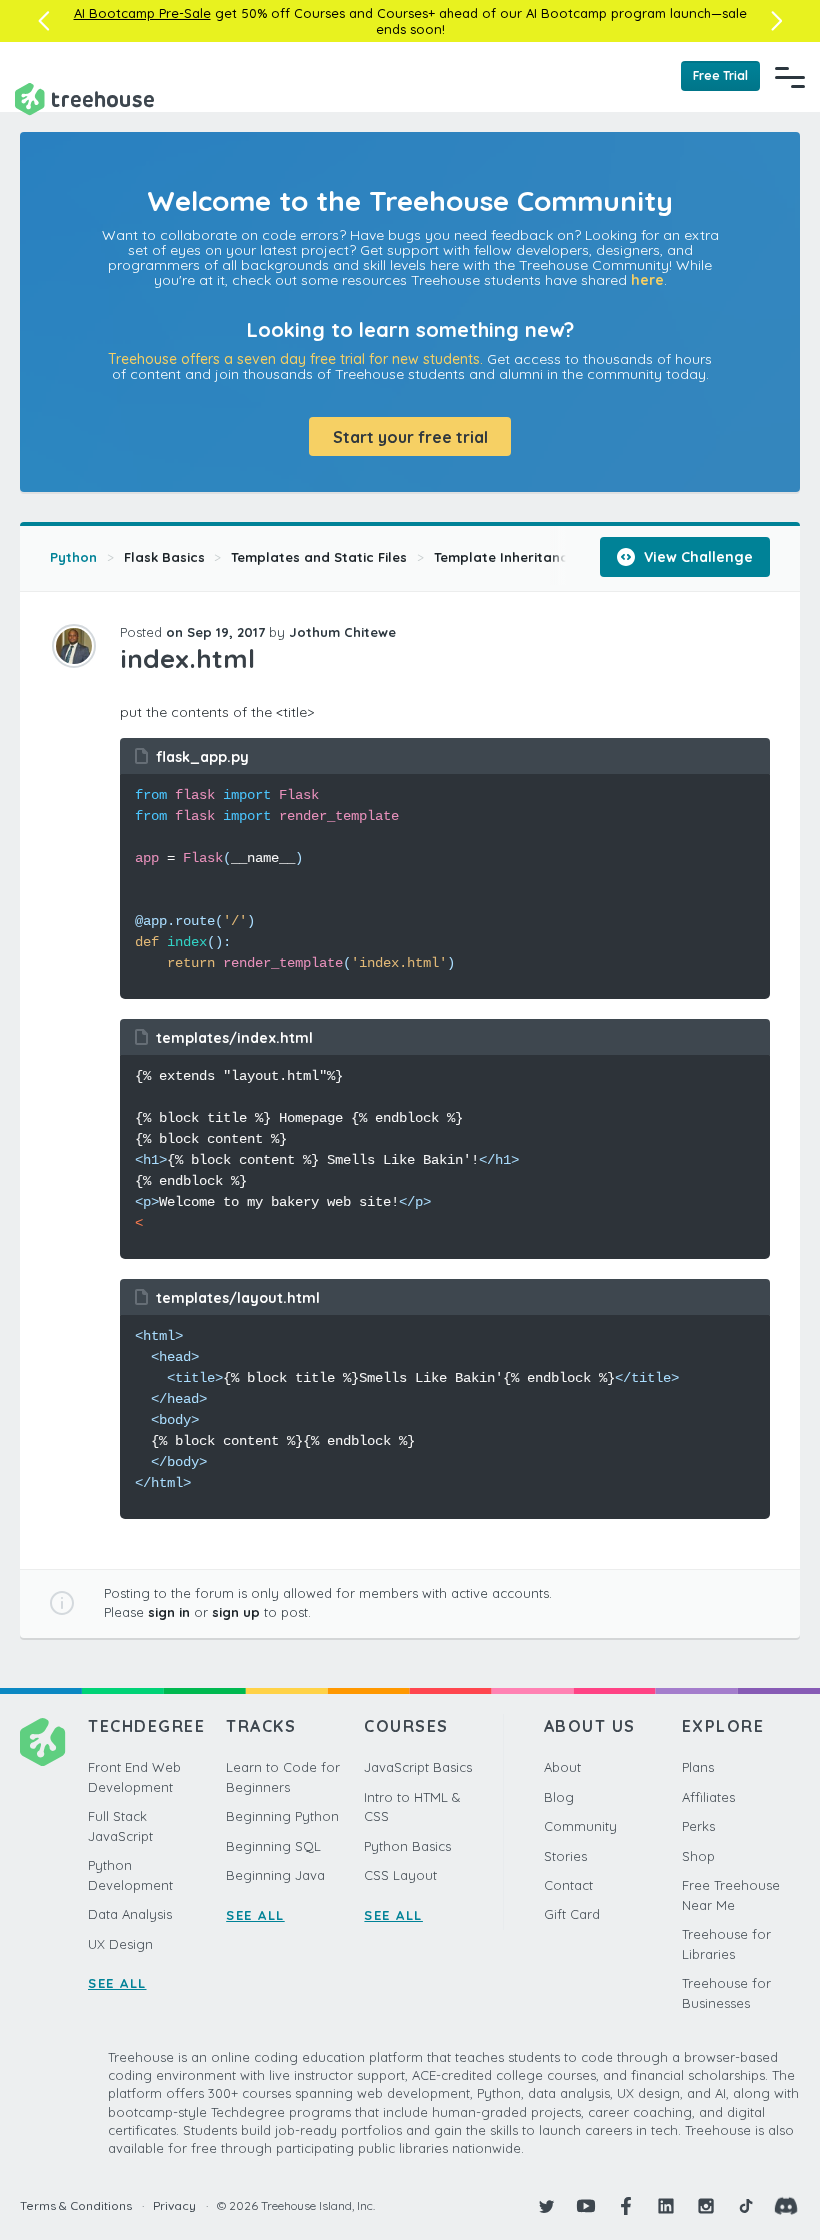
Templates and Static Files (319, 557)
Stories (565, 1856)
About (562, 1767)
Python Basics (407, 1846)
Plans (698, 1767)
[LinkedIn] (666, 2206)
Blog (559, 1797)
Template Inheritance (505, 557)
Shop (698, 1856)
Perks (698, 1826)
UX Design (120, 1944)
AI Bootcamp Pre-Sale (142, 13)
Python (73, 557)
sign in (169, 1612)
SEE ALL (117, 1983)
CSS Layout (400, 1875)
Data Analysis (130, 1914)
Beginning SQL (273, 1846)
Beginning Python (282, 1816)
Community (580, 1826)
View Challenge (696, 557)
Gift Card (572, 1914)
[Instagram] (706, 2206)
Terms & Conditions (76, 2205)
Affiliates (708, 1797)
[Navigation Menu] (790, 77)
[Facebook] (626, 2206)
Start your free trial (410, 437)
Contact (568, 1885)
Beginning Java (275, 1875)
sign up (236, 1612)
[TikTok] (746, 2206)
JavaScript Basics (418, 1767)
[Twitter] (546, 2206)
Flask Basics (164, 557)
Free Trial (720, 75)
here (647, 280)
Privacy (174, 2205)
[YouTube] (586, 2206)
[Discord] (786, 2206)
